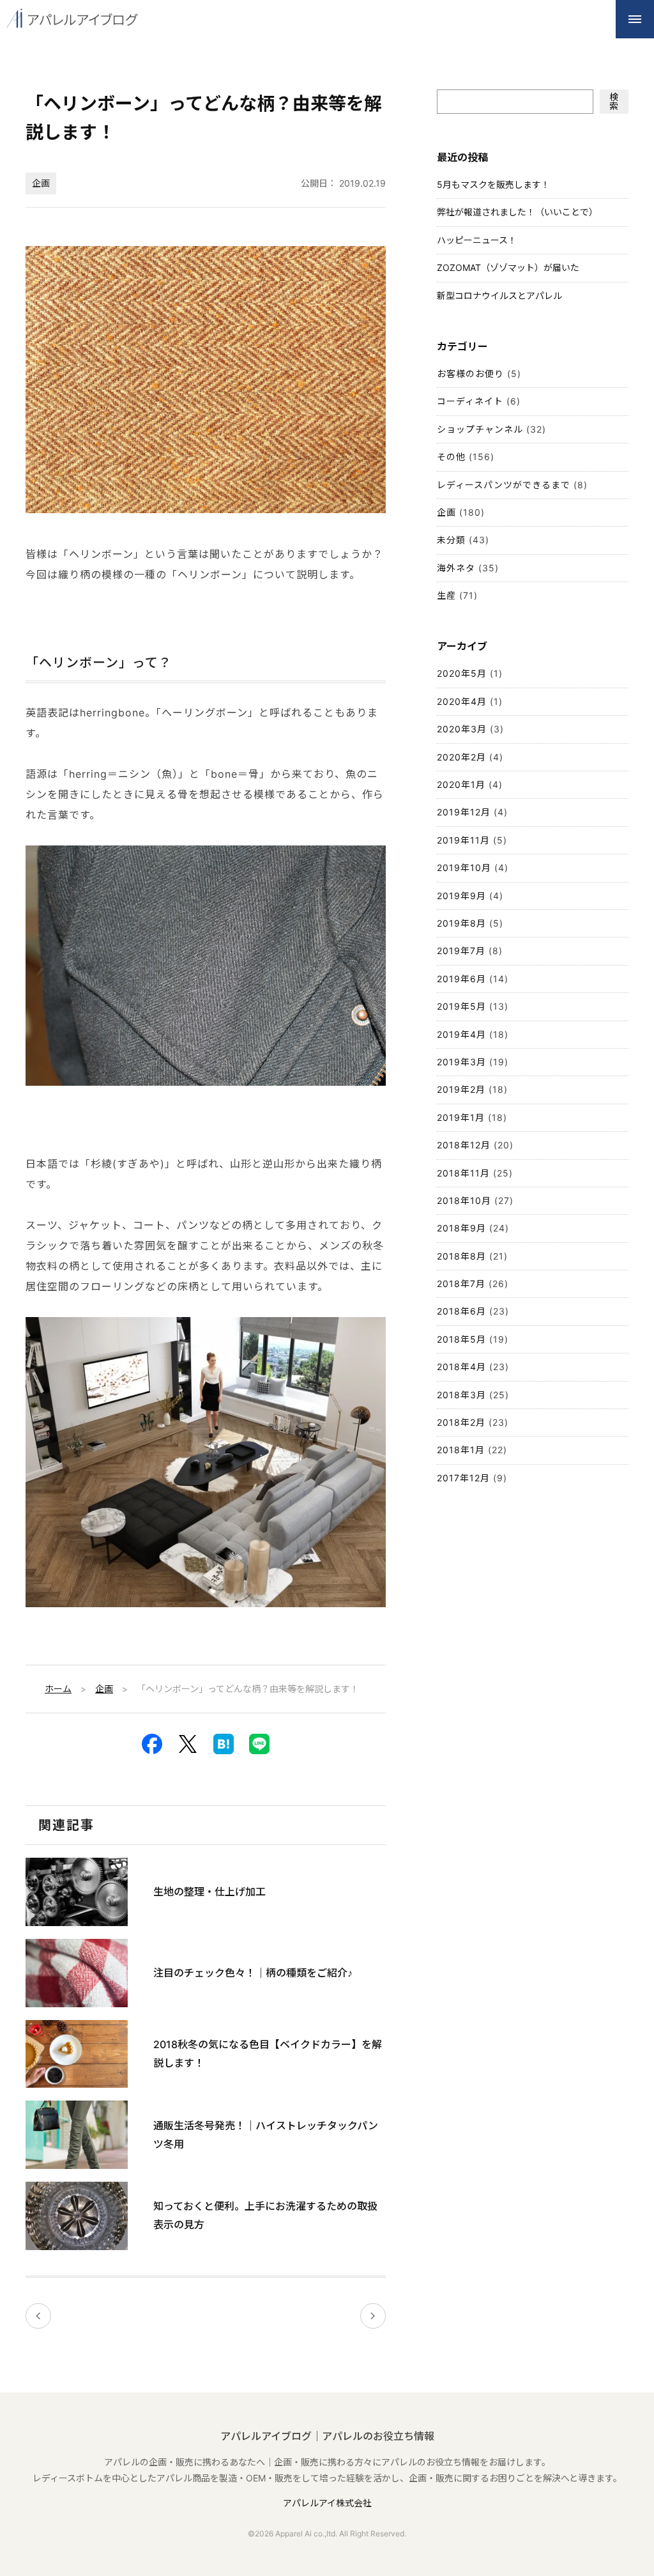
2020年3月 (462, 729)
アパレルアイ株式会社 (327, 2503)
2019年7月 (461, 951)
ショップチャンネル (480, 429)
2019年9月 (461, 896)
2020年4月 (462, 701)
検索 (614, 101)
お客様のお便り (470, 374)
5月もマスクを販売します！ (493, 184)
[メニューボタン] (635, 19)
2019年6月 (461, 979)
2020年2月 (461, 757)
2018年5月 (461, 1339)
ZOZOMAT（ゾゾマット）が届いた (508, 267)
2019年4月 (461, 1034)
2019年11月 (463, 840)
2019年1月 (461, 1117)
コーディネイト (470, 401)
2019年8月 (461, 923)
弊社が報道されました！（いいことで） (517, 212)
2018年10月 (464, 1200)
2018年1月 (461, 1450)
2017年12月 (463, 1478)
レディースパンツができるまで (504, 485)
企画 (41, 183)
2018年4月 (461, 1367)
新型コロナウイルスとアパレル (499, 296)
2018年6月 (461, 1311)
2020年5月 (462, 673)
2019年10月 (464, 868)
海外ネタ (456, 568)
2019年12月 (464, 812)
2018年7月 (461, 1284)
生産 (446, 595)
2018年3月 (461, 1395)
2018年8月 (461, 1256)
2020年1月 (461, 784)
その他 (451, 457)
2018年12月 (464, 1145)
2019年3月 (461, 1062)
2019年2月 (461, 1089)
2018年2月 (461, 1422)
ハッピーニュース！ (477, 240)
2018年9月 (461, 1228)
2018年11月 (463, 1173)
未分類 (451, 540)
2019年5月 (461, 1006)
